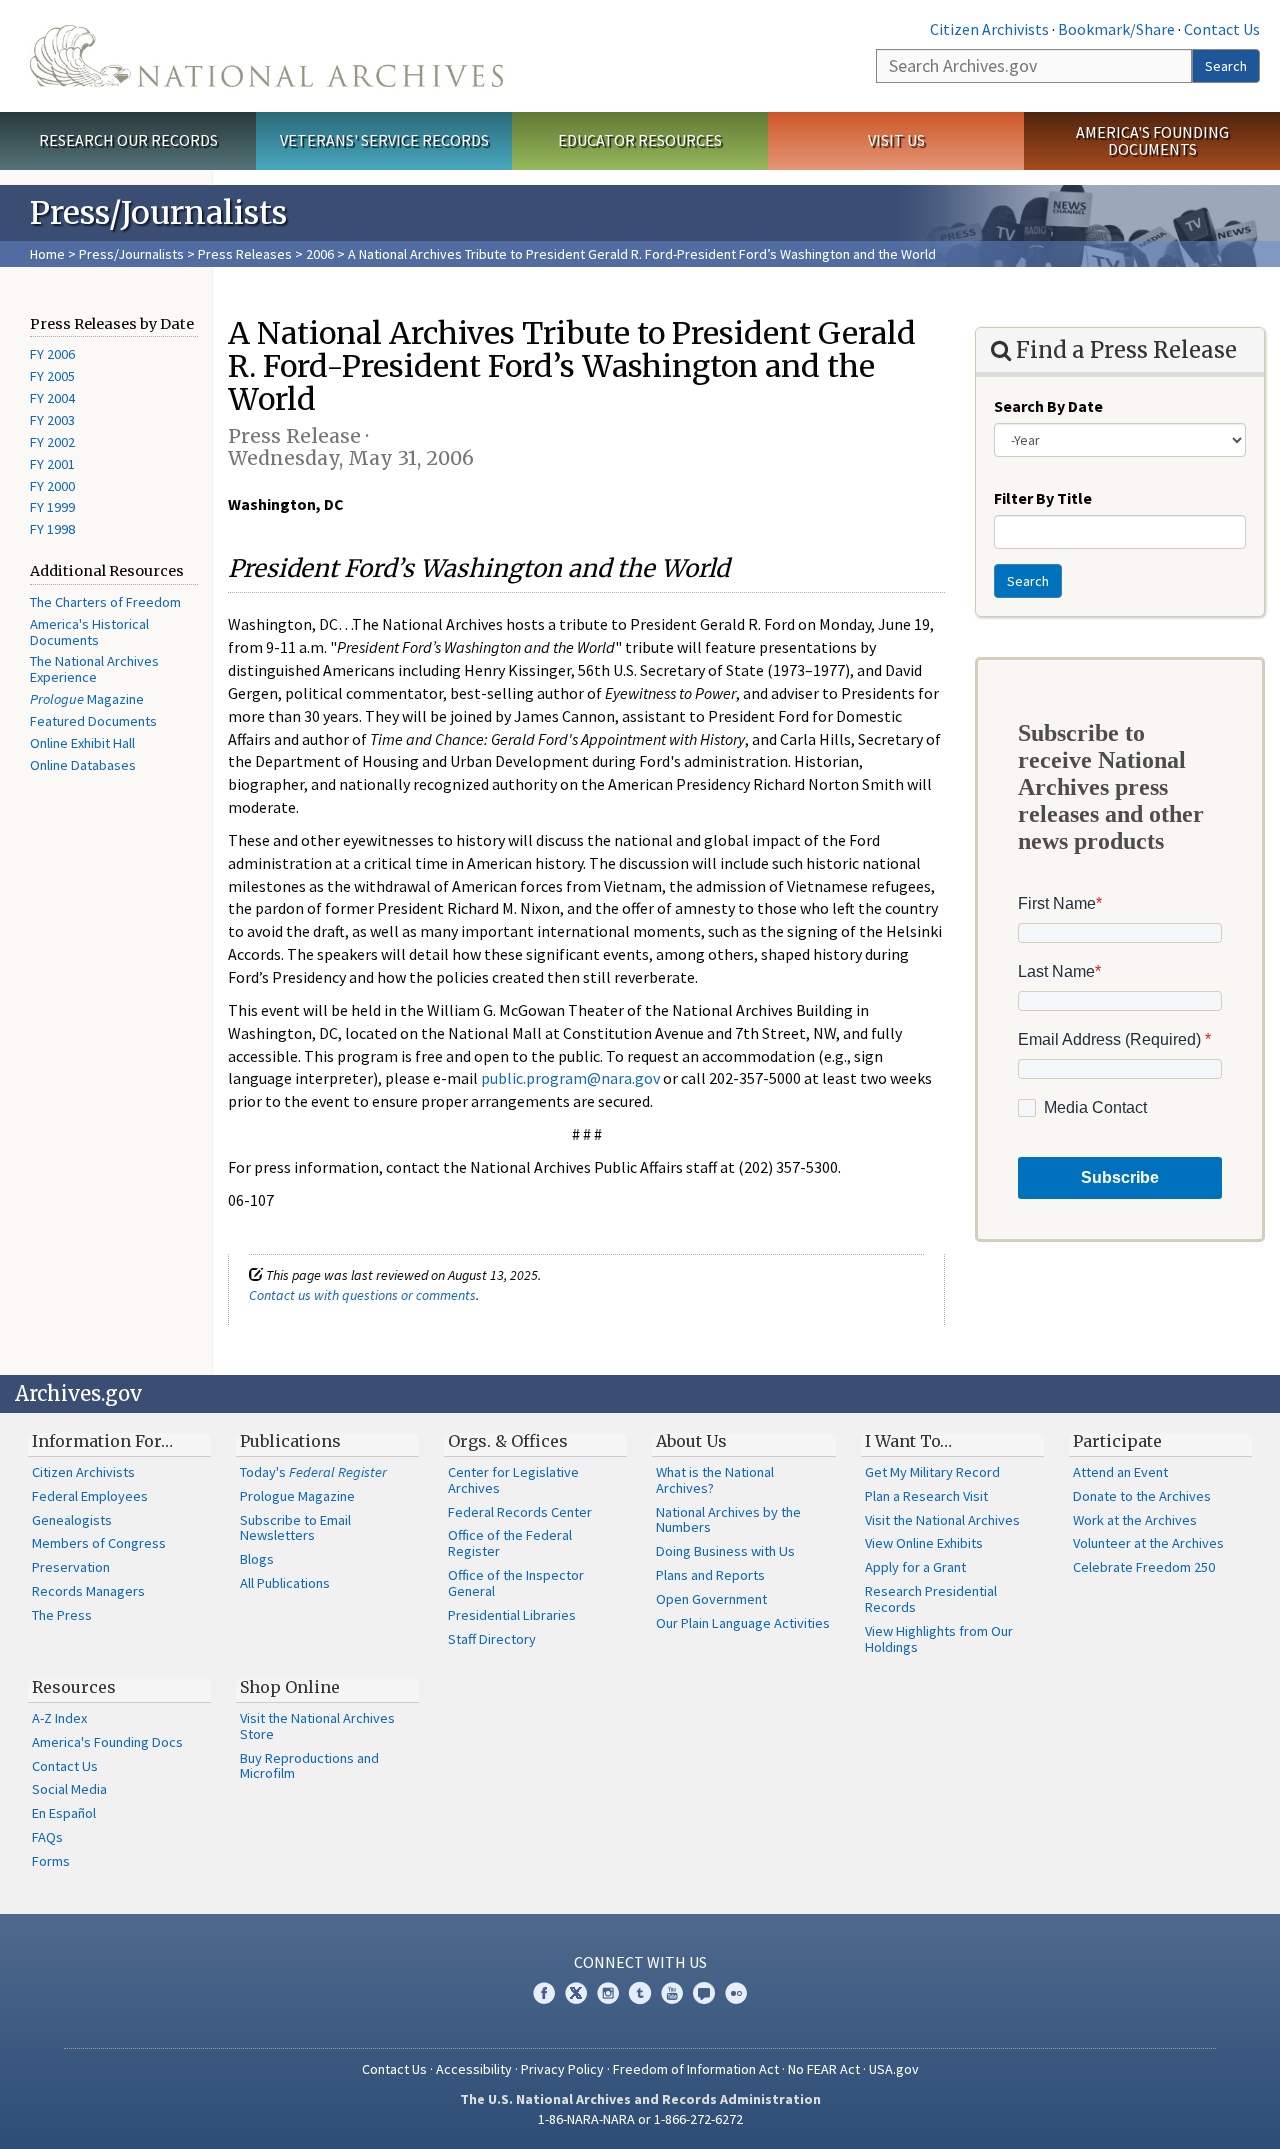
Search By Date (1048, 406)
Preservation (71, 1567)
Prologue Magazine (297, 1496)
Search (1226, 66)
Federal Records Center (520, 1512)
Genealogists (72, 1520)
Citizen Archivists (989, 29)
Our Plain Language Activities (743, 1623)
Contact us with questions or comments (362, 1295)
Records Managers (88, 1591)
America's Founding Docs (107, 1742)
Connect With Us (640, 1962)
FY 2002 (52, 442)
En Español (64, 1813)
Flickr (736, 1993)
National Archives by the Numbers (728, 1520)
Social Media (69, 1789)
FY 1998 (52, 529)
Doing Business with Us (725, 1551)
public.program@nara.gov (570, 1078)
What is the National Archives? (715, 1480)
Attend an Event (1120, 1472)
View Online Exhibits (924, 1543)
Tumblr (640, 1993)
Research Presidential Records (931, 1599)
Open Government (711, 1599)
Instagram (608, 1993)
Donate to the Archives (1142, 1496)
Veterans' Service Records (384, 140)
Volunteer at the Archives (1148, 1543)
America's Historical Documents (89, 632)
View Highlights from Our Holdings (939, 1639)
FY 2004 (52, 398)
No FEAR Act (824, 2069)
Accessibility (474, 2069)
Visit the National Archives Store (317, 1726)
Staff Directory (492, 1639)
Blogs (257, 1559)
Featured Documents (93, 721)
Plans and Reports (710, 1575)
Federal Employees (90, 1496)
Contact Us (1222, 29)
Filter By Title (1043, 498)
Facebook (544, 1993)
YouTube (672, 1993)
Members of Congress (99, 1543)
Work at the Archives (1135, 1520)
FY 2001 (52, 464)
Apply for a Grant (915, 1567)
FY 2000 (52, 486)
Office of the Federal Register (510, 1543)
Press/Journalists (131, 254)
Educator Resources (640, 140)
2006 (320, 254)
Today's (313, 1472)
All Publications (285, 1583)
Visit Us (896, 140)
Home (47, 254)
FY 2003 (52, 420)
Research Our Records (128, 140)
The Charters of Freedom (105, 602)
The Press (62, 1615)
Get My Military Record (932, 1472)
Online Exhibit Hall (82, 743)
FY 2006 (52, 354)
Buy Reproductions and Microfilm (309, 1766)
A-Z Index (59, 1718)
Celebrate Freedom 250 (1144, 1567)
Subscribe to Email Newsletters (295, 1528)
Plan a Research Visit (926, 1496)
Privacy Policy (562, 2069)
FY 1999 (52, 507)
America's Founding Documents (1152, 140)
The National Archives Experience (94, 669)
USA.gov (894, 2069)
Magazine (87, 699)
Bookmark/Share (1116, 29)
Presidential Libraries (512, 1615)
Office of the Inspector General (516, 1583)
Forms (51, 1861)
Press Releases (245, 254)
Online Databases (83, 765)
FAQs (47, 1837)
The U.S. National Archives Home (266, 56)
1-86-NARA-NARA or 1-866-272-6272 (640, 2119)
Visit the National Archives (942, 1520)
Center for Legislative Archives (513, 1480)
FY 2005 (52, 376)
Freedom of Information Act (696, 2069)
